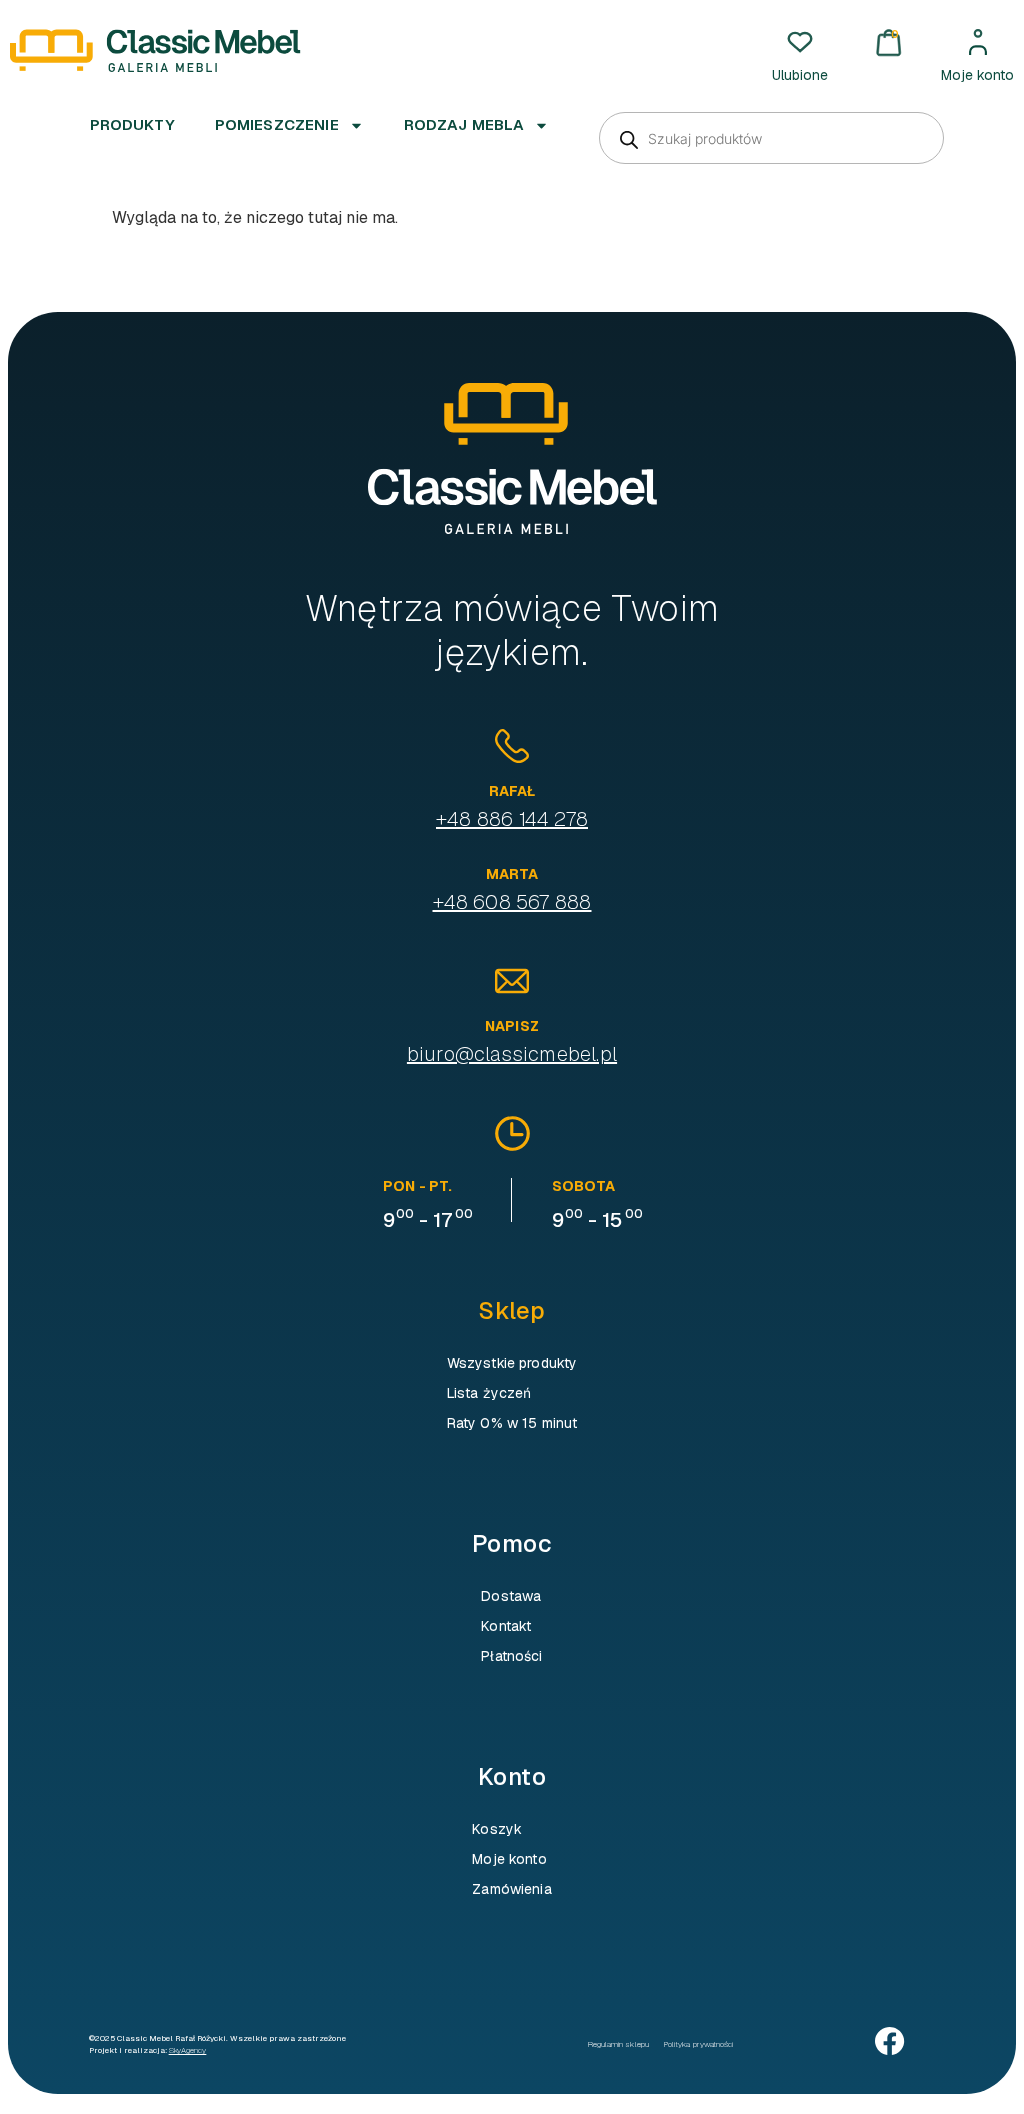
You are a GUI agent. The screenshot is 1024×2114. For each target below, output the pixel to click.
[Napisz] (512, 981)
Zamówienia (511, 1889)
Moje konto (977, 75)
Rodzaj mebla (464, 124)
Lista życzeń (489, 1393)
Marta (512, 874)
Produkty (132, 124)
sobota (583, 1186)
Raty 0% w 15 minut (512, 1423)
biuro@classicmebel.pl (512, 1054)
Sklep (511, 1310)
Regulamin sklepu (618, 2044)
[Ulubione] (800, 42)
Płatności (511, 1656)
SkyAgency (188, 2050)
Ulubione (800, 75)
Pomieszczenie (277, 124)
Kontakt (506, 1626)
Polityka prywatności (699, 2044)
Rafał (512, 791)
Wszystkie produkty (512, 1363)
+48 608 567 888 (512, 902)
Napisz (512, 1026)
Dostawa (511, 1596)
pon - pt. (417, 1186)
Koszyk (497, 1829)
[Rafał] (512, 746)
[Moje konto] (978, 42)
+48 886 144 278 (512, 819)
